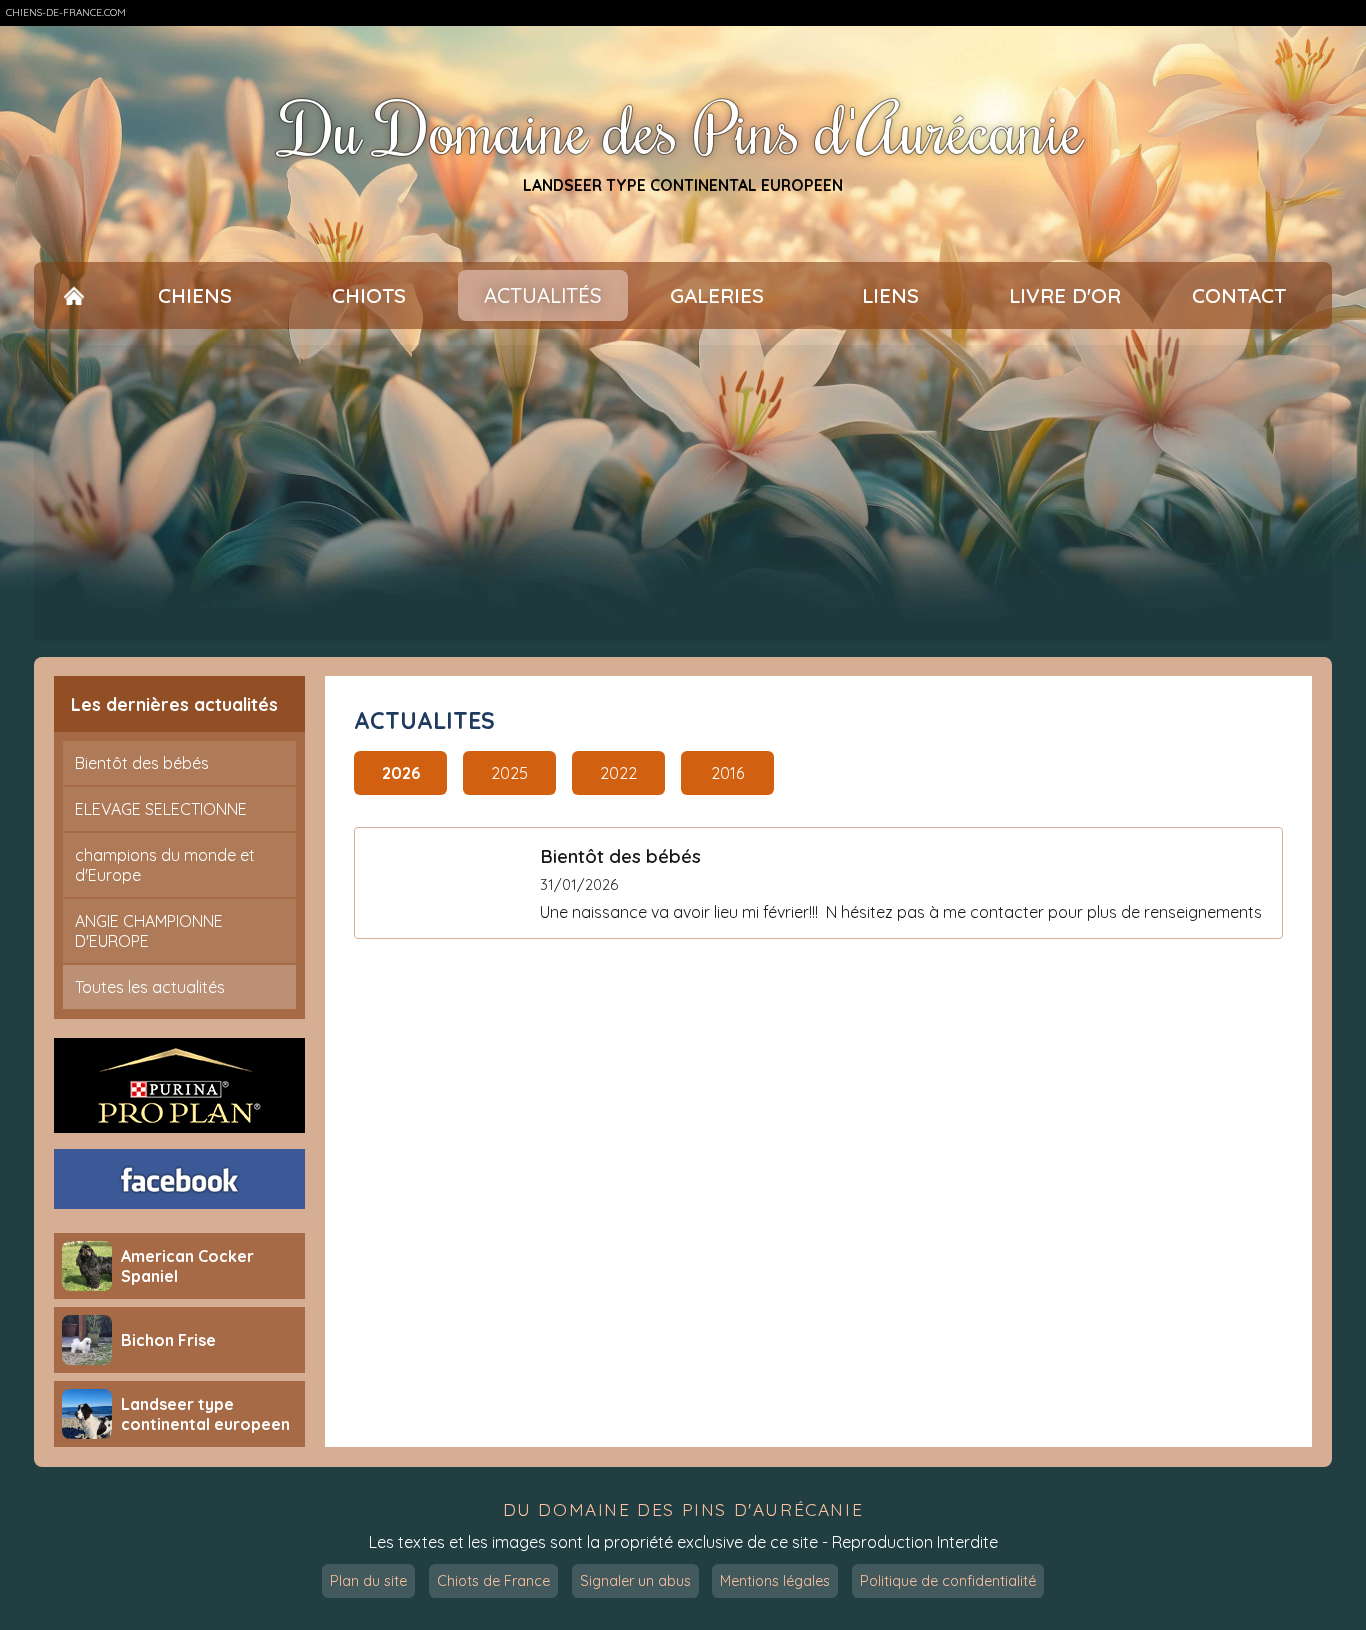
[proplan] (180, 1085)
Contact (1239, 295)
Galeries (717, 295)
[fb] (180, 1179)
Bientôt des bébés (142, 763)
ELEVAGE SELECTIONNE (161, 809)
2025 (509, 773)
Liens (890, 295)
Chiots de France (493, 1581)
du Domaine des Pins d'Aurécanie (683, 1509)
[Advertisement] (683, 493)
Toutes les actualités (150, 987)
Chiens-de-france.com (66, 12)
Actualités (543, 295)
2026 (401, 773)
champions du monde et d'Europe (165, 865)
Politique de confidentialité (948, 1581)
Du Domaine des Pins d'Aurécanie (683, 129)
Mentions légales (775, 1581)
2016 (727, 773)
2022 (618, 773)
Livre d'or (1065, 295)
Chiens (195, 295)
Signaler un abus (635, 1581)
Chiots (369, 295)
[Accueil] (74, 295)
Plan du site (368, 1581)
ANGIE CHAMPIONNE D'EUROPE (149, 931)
